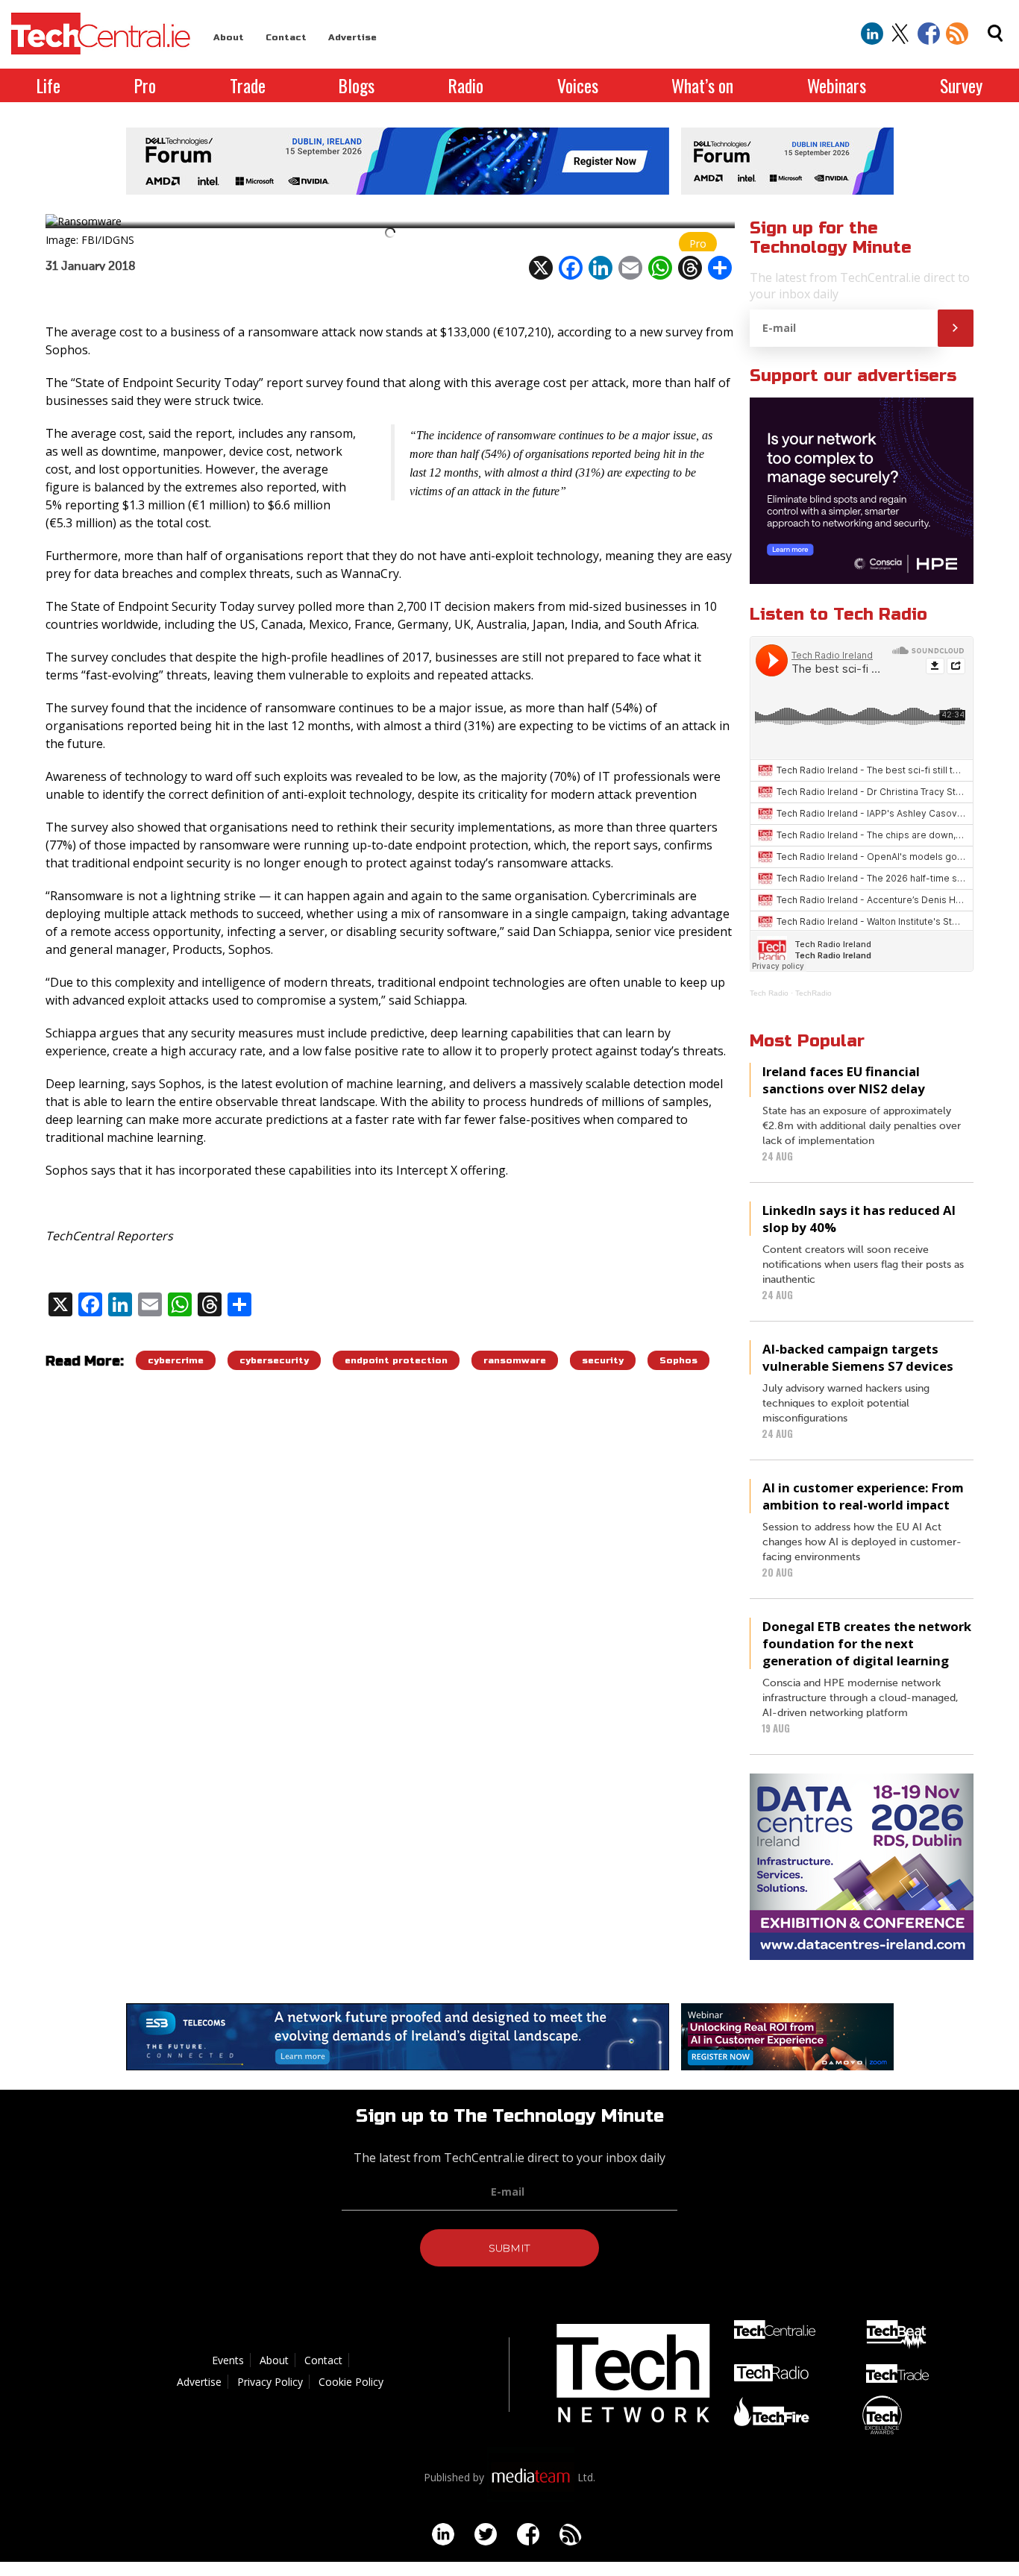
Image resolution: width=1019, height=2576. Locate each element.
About (229, 37)
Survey (961, 85)
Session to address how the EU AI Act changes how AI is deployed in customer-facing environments (862, 1542)
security (603, 1360)
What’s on (702, 85)
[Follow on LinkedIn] (872, 34)
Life (48, 85)
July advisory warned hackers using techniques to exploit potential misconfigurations (846, 1404)
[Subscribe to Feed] (957, 34)
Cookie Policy (351, 2382)
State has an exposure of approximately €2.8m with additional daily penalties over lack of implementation (862, 1126)
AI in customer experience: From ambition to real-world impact (863, 1496)
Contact (286, 37)
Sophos (678, 1360)
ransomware (515, 1360)
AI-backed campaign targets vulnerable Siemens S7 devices (858, 1357)
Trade (248, 85)
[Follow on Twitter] (900, 34)
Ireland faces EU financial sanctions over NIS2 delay (844, 1080)
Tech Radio (769, 993)
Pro (145, 85)
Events (228, 2360)
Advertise (352, 37)
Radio (466, 85)
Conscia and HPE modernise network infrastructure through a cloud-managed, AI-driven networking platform (860, 1698)
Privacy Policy (270, 2382)
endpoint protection (396, 1360)
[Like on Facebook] (929, 34)
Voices (578, 85)
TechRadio (813, 993)
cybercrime (176, 1360)
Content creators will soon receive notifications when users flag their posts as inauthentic (863, 1265)
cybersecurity (274, 1360)
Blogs (357, 85)
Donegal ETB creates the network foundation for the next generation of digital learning (867, 1643)
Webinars (837, 85)
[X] (541, 268)
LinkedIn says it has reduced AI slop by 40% (859, 1219)
